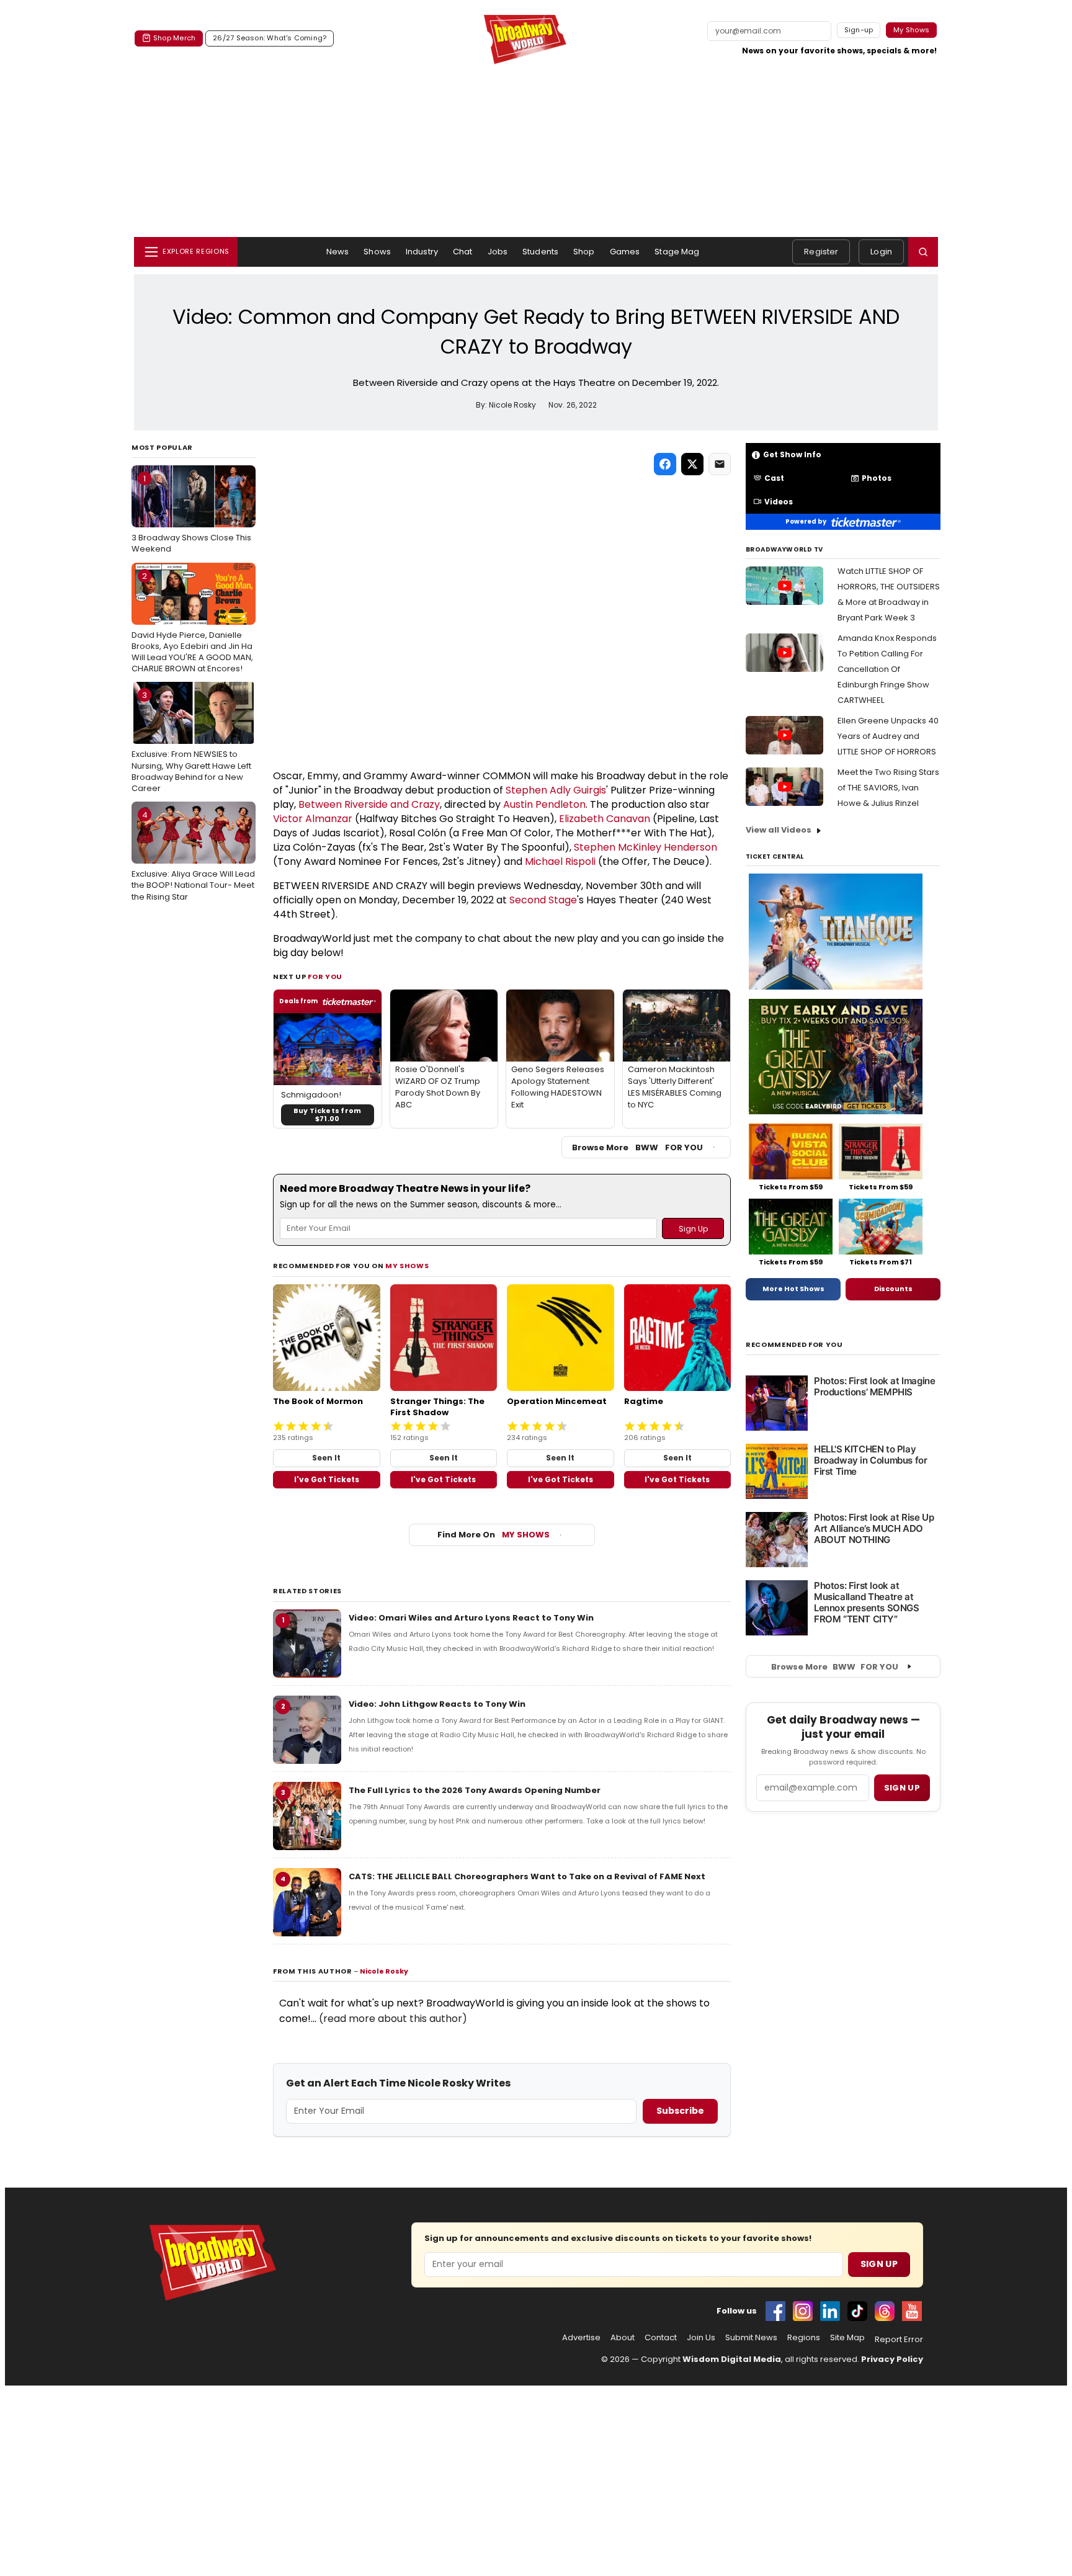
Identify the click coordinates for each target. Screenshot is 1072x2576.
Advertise (581, 2338)
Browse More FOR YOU (637, 1147)
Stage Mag (677, 252)
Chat (463, 252)
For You (325, 977)
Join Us (701, 2338)
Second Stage (543, 900)
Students (540, 252)
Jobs (498, 252)
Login (881, 252)
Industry (422, 252)
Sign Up (879, 2264)
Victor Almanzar (313, 819)
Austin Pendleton (544, 804)
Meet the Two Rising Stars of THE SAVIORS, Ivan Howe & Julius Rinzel (888, 788)
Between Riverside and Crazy (369, 804)
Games (625, 252)
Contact (661, 2338)
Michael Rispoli (560, 861)
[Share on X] (692, 464)
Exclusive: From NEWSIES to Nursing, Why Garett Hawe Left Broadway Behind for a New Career (191, 742)
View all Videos (779, 830)
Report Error (899, 2340)
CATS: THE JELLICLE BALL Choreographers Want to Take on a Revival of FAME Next (527, 1876)
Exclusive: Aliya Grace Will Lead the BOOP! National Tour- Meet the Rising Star (193, 856)
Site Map (847, 2338)
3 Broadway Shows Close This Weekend (191, 514)
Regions (804, 2338)
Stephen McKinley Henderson (645, 847)
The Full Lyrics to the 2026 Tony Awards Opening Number (475, 1790)
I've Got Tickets (327, 1479)
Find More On (494, 1535)
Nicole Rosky (384, 1971)
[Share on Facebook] (665, 464)
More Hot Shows (793, 1289)
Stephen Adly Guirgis (556, 790)
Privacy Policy (892, 2359)
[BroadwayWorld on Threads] (885, 2311)
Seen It (326, 1458)
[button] (923, 252)
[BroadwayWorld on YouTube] (912, 2311)
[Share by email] (720, 464)
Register (821, 252)
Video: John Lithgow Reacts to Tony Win (437, 1704)
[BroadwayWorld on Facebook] (775, 2311)
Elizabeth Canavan (605, 819)
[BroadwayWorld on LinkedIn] (830, 2311)
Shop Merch (174, 38)
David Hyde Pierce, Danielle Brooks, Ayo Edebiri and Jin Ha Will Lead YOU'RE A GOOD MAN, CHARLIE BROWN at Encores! (192, 623)
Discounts (893, 1289)
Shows (377, 252)
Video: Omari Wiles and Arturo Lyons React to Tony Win (471, 1618)
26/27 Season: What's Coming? (270, 38)
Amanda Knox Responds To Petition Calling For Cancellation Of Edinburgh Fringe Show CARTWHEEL (887, 669)
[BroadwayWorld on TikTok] (857, 2311)
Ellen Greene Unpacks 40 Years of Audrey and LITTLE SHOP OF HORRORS (888, 736)
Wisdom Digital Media (732, 2359)
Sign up (902, 1788)
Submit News (751, 2338)
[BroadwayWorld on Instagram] (803, 2311)
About (623, 2338)
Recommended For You (794, 1345)
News (338, 252)
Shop (584, 252)
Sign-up (859, 30)
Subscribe (680, 2111)
